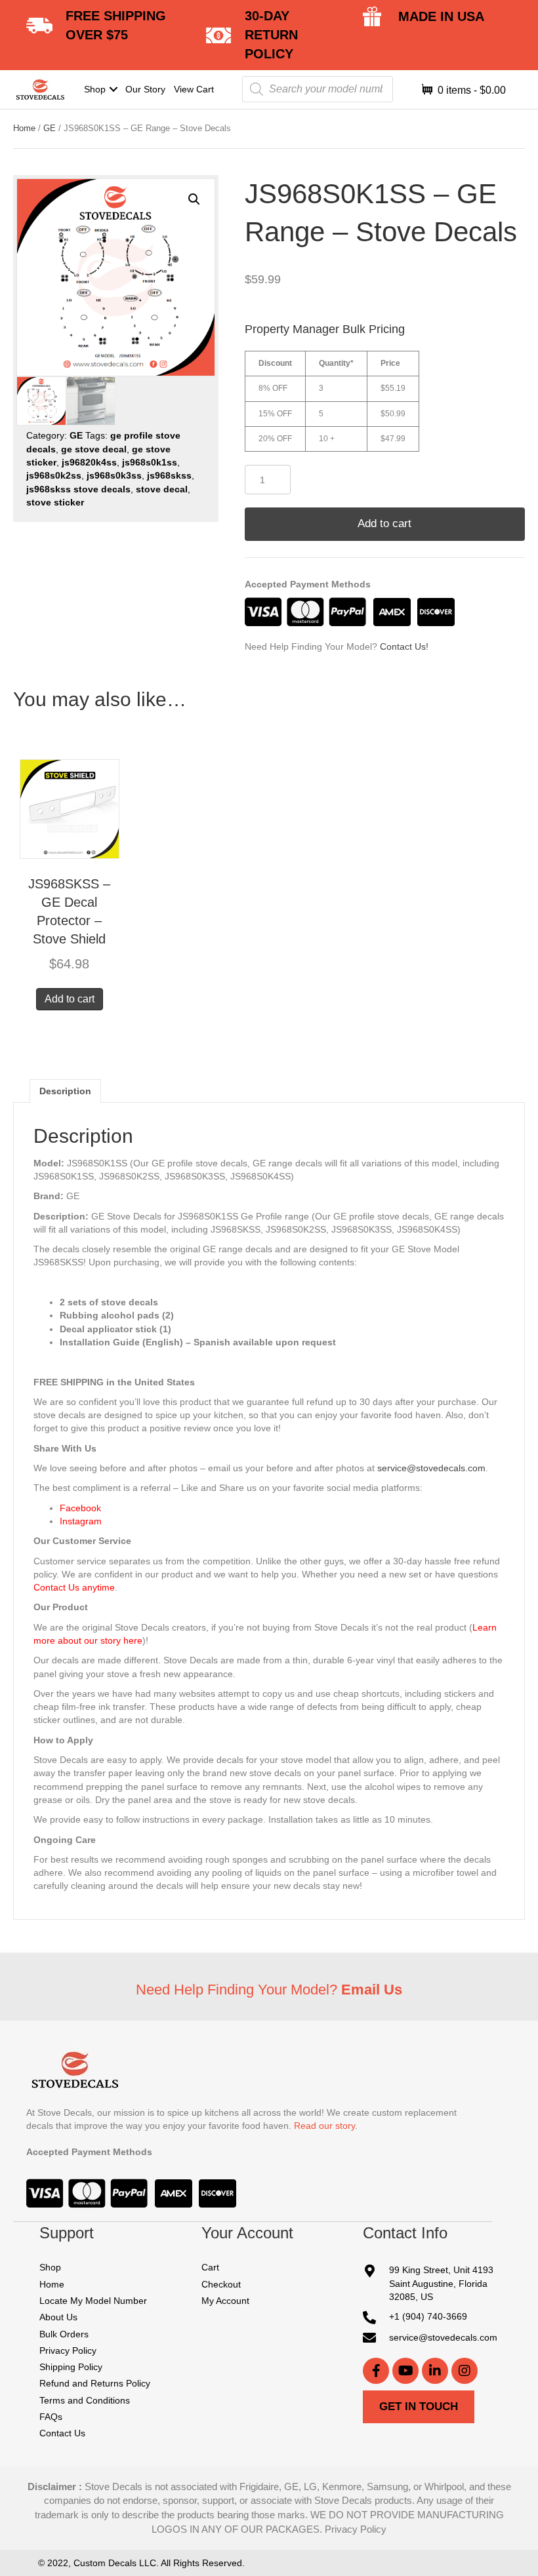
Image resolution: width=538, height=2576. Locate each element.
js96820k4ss (89, 462)
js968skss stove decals (78, 489)
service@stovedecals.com (431, 1468)
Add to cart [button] (70, 999)
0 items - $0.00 (470, 90)
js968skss (169, 475)
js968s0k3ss (114, 475)
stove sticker (55, 502)
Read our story (324, 2126)
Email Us (372, 1990)
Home (24, 128)
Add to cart (384, 524)
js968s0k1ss (150, 462)
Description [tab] (65, 1091)
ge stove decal (94, 449)
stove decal (162, 489)
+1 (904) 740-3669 (428, 2316)
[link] (101, 89)
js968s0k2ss (54, 475)
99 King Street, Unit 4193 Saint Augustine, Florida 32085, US (441, 2283)
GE (50, 128)
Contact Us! (404, 646)
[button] (113, 89)
